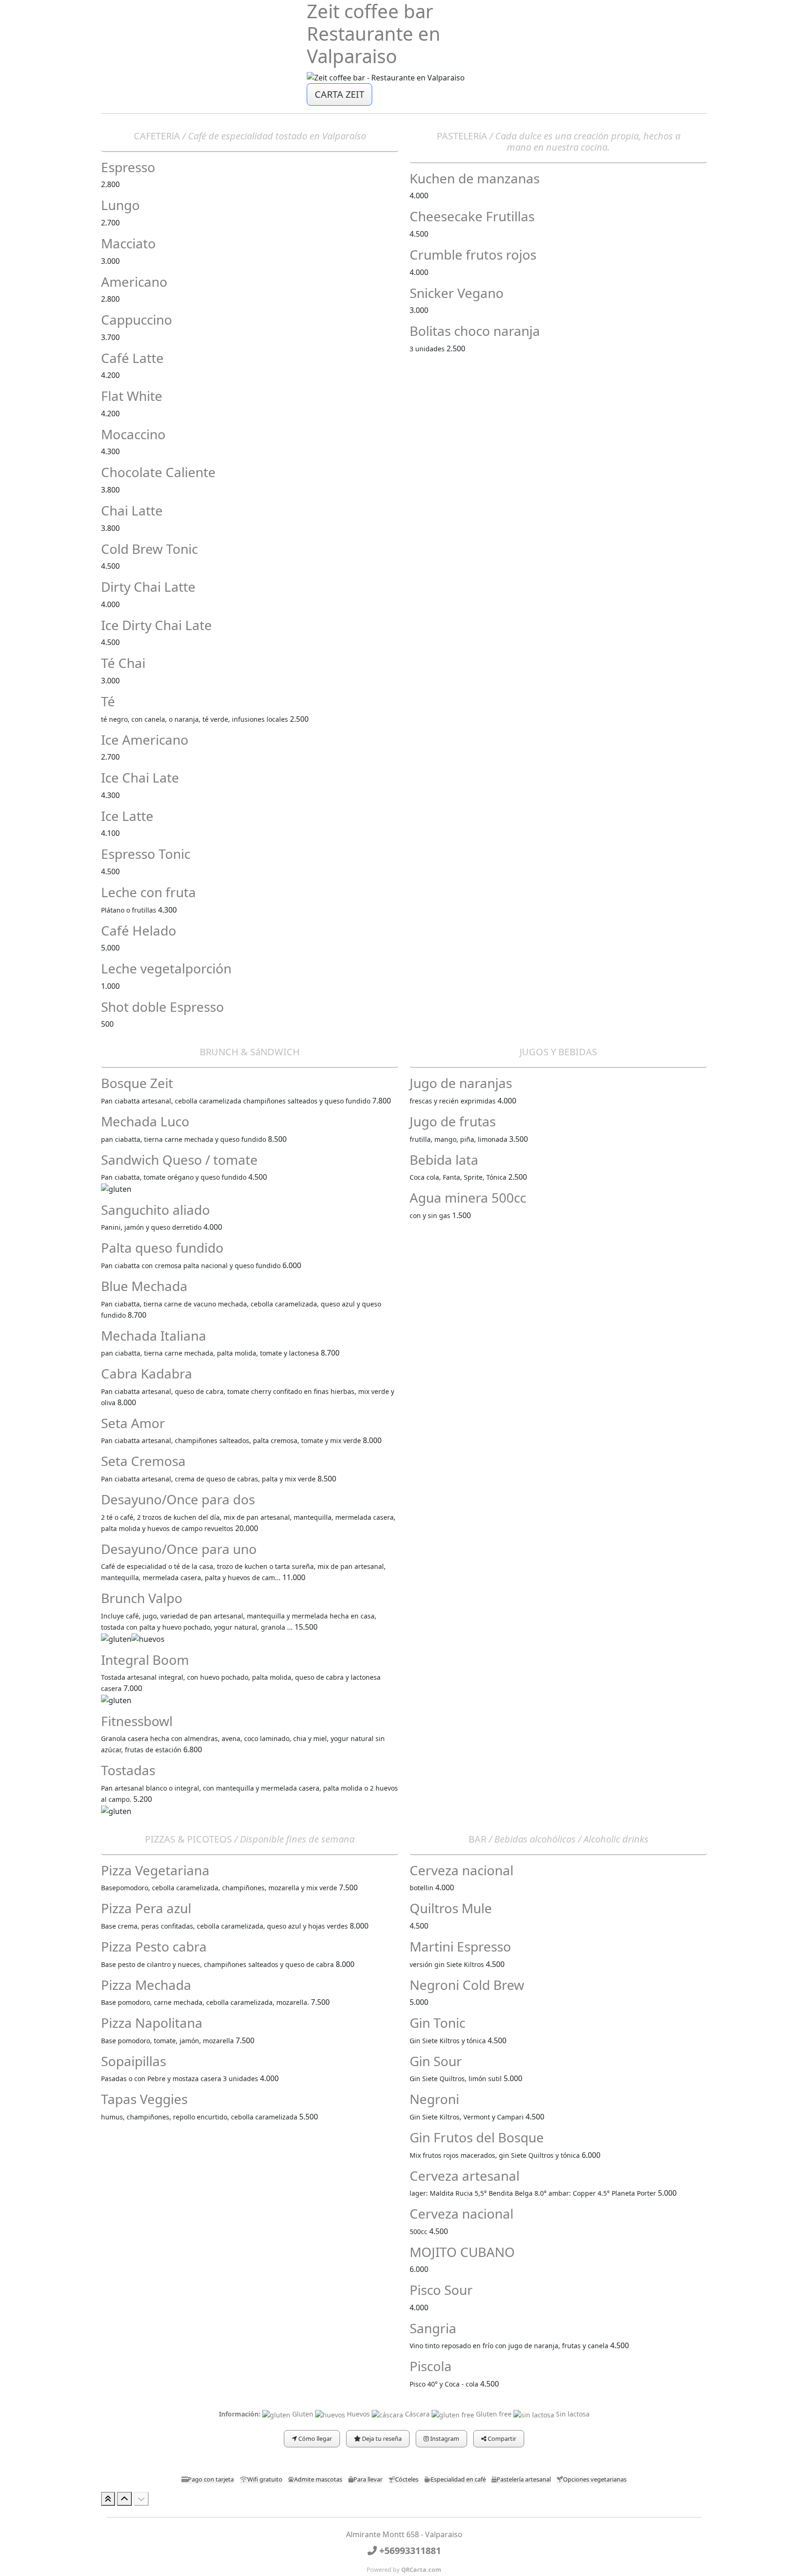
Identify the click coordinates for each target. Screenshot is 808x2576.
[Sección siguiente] (141, 2499)
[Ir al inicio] (108, 2499)
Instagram (444, 2438)
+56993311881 (409, 2551)
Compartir (501, 2438)
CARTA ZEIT (339, 94)
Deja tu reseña (381, 2438)
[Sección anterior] (124, 2499)
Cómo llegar (314, 2438)
